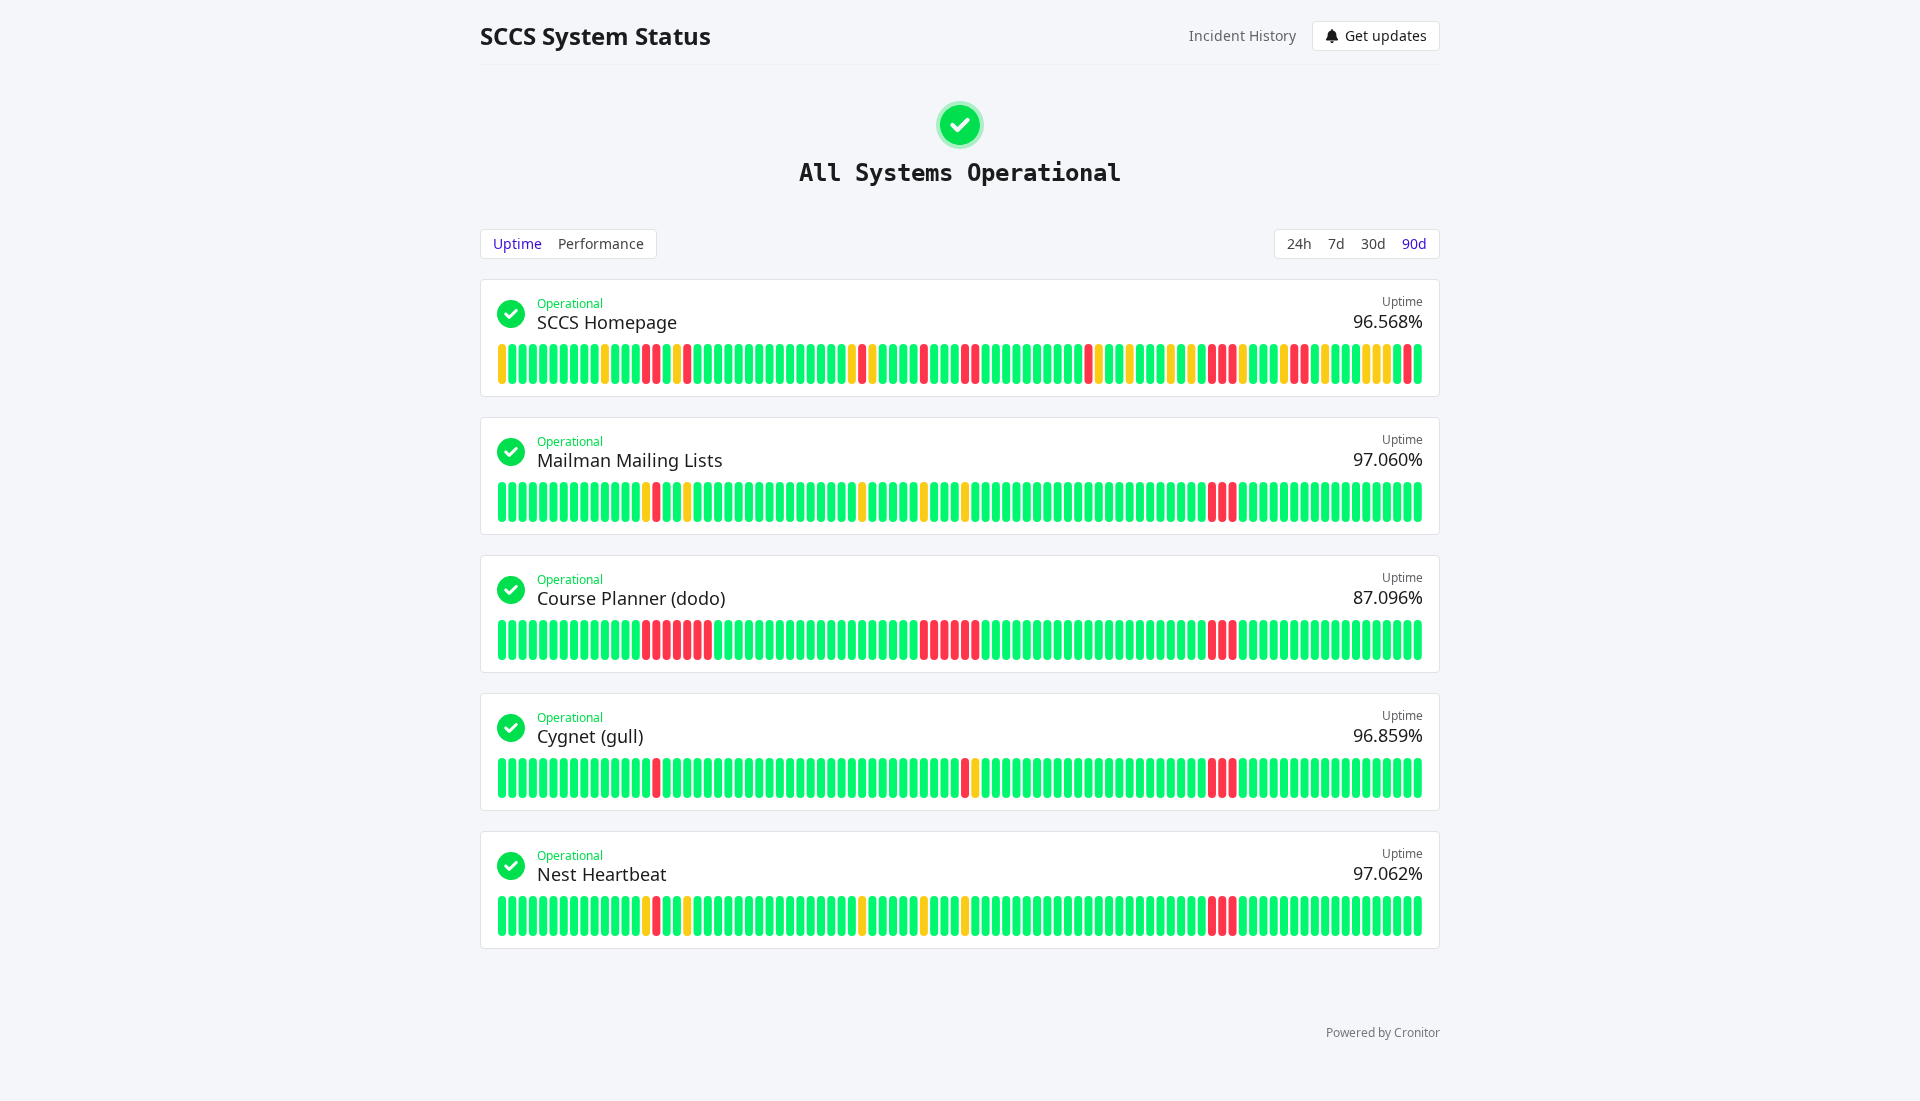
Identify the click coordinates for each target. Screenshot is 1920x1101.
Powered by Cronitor (1383, 1033)
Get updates (1386, 35)
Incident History (1242, 35)
